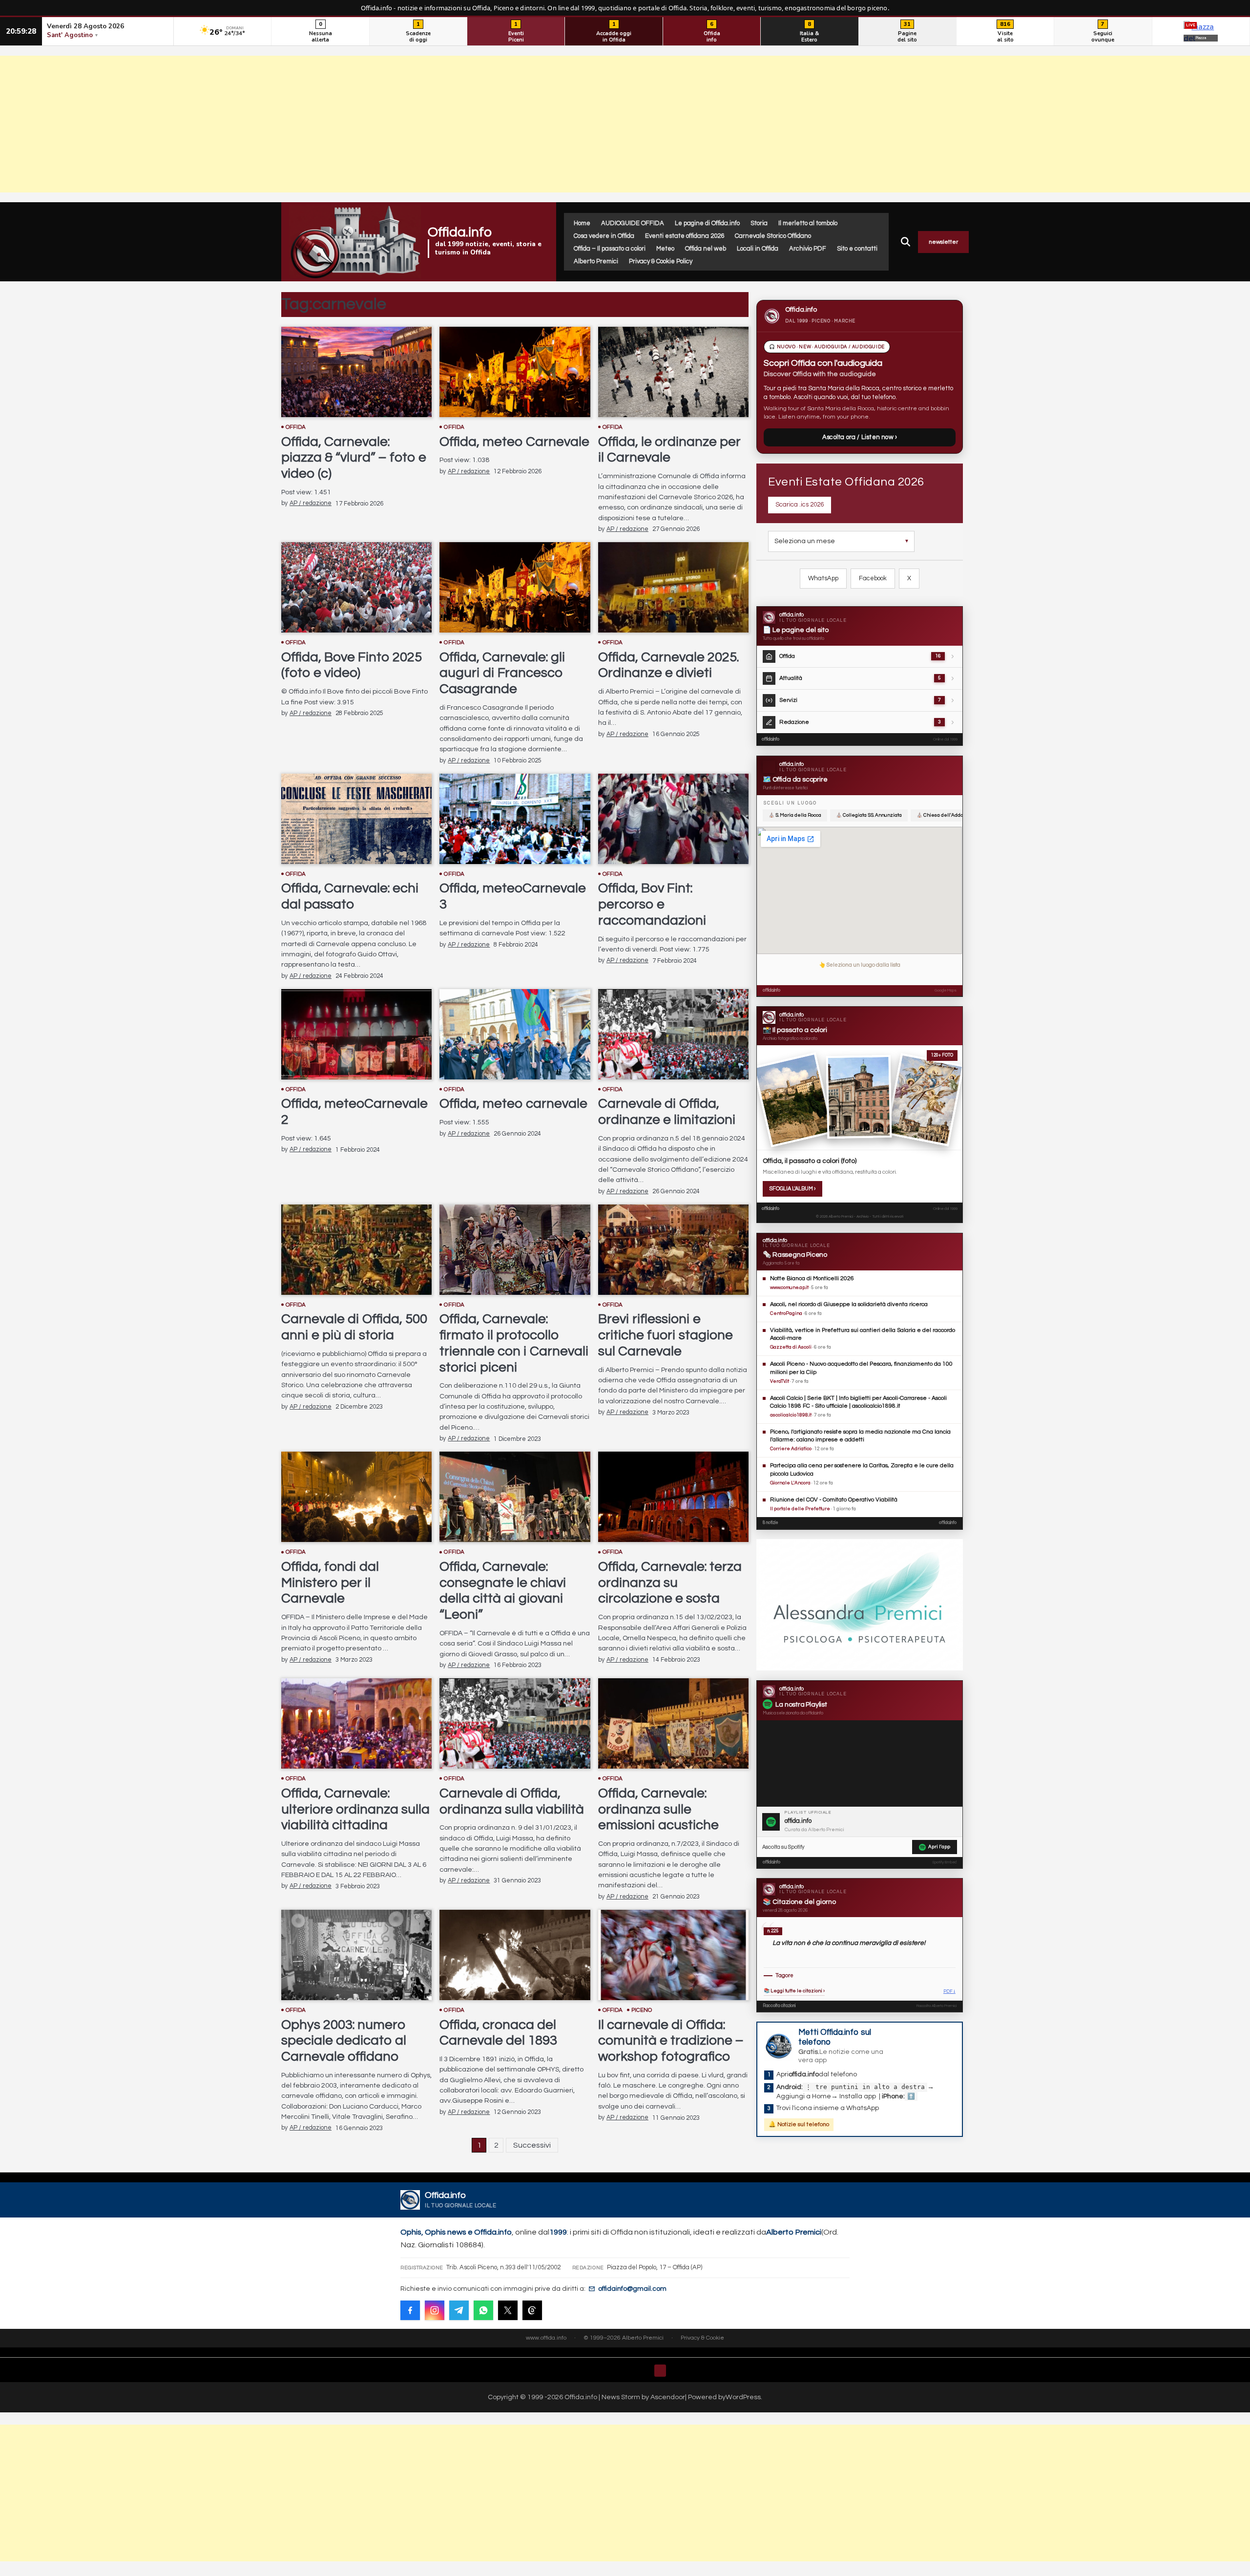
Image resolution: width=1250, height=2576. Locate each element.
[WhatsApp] (483, 2310)
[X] (508, 2310)
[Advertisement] (625, 124)
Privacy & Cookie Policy (661, 261)
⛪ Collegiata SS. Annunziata (869, 815)
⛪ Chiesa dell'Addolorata (946, 815)
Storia (759, 223)
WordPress (743, 2397)
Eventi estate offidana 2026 (685, 236)
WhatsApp (823, 578)
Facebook (873, 578)
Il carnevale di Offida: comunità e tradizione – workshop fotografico (671, 2041)
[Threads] (532, 2310)
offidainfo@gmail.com (632, 2289)
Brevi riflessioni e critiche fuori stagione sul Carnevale (666, 1335)
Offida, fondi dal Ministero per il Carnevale (330, 1583)
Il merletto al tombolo (808, 223)
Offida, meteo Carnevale (514, 442)
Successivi (532, 2145)
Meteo (665, 249)
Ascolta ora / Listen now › (860, 437)
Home (582, 223)
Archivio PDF (808, 249)
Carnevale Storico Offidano (773, 236)
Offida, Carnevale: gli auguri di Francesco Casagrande (502, 673)
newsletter (943, 242)
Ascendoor (668, 2397)
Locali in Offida (758, 249)
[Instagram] (435, 2310)
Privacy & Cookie (702, 2338)
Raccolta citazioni (779, 2006)
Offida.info (460, 232)
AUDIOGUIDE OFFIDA (633, 223)
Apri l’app (939, 1847)
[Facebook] (410, 2310)
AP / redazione (311, 503)
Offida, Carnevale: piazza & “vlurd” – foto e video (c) (354, 458)
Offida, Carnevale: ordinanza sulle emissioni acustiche (658, 1809)
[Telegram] (459, 2310)
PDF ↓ (949, 1992)
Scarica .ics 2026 (800, 505)
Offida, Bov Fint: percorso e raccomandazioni (652, 904)
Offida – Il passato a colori (610, 249)
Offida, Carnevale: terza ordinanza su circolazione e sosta (670, 1583)
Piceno (642, 2010)
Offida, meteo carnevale (513, 1104)
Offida (296, 427)
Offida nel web (706, 249)
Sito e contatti (857, 249)
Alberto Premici (596, 261)
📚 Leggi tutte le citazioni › (794, 1991)
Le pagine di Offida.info (707, 223)
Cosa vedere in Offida (604, 236)
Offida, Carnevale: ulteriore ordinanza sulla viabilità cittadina (355, 1809)
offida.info (771, 739)
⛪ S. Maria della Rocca (795, 815)
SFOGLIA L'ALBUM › (792, 1189)
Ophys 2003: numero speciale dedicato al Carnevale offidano (344, 2041)
